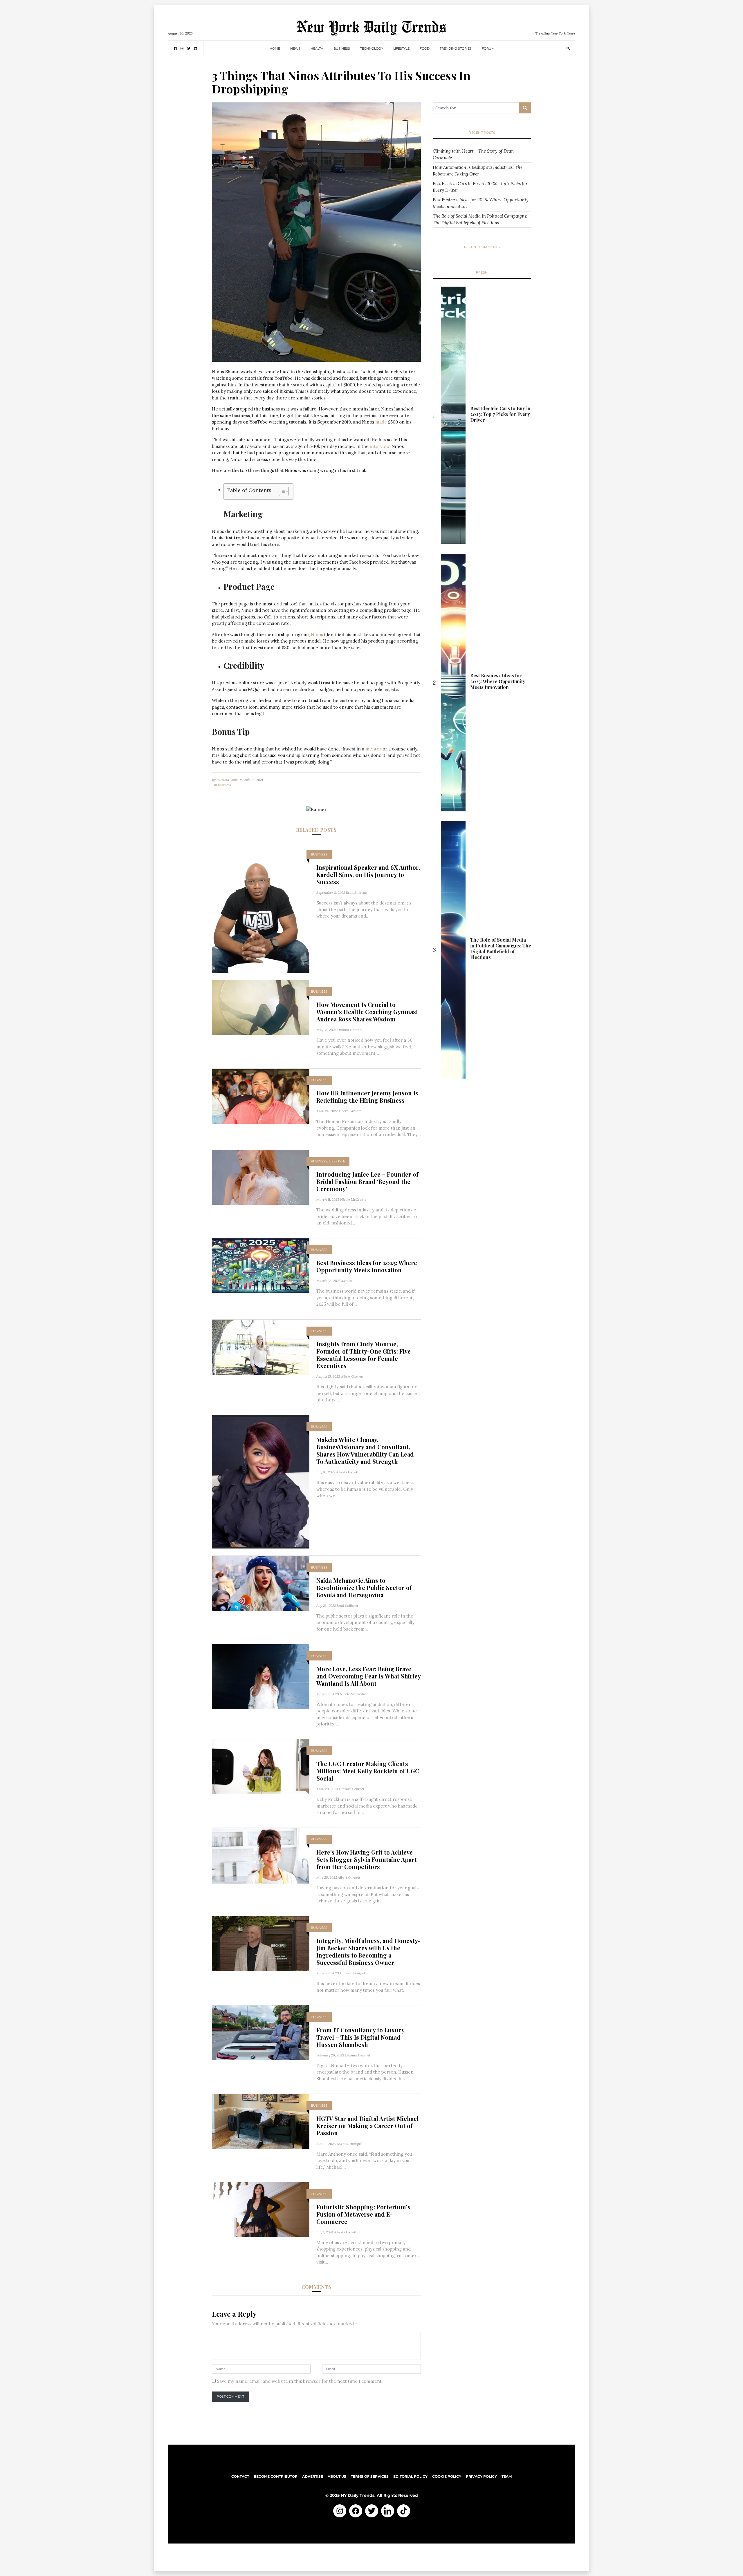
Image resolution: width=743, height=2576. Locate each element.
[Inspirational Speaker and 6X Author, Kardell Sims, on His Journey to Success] (261, 908)
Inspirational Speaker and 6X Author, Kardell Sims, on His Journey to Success (368, 874)
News (295, 48)
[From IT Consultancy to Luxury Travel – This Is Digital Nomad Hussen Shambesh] (261, 2033)
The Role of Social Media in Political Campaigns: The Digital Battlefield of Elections (480, 219)
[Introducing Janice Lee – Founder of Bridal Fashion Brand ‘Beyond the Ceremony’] (261, 1177)
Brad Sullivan (357, 892)
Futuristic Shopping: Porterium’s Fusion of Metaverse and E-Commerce (363, 2214)
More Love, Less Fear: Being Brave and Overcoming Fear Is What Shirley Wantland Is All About (368, 1676)
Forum (488, 48)
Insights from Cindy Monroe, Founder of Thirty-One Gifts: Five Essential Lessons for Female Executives (364, 1355)
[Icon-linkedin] (388, 2511)
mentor (373, 749)
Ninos (317, 635)
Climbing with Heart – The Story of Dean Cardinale (473, 154)
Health (317, 48)
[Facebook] (356, 2511)
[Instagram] (340, 2511)
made (381, 422)
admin (347, 1281)
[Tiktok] (404, 2511)
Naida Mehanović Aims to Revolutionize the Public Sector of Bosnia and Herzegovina (364, 1588)
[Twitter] (372, 2511)
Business (342, 48)
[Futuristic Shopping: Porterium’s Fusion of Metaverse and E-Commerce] (261, 2209)
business (224, 785)
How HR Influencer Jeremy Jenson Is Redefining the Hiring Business (367, 1097)
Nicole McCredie (353, 1199)
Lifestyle (401, 48)
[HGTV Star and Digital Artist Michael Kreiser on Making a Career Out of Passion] (261, 2121)
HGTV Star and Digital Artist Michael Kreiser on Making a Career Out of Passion (368, 2126)
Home (275, 48)
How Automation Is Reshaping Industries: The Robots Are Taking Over (478, 171)
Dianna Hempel (350, 1030)
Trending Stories (456, 48)
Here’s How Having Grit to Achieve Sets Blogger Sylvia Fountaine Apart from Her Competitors (367, 1859)
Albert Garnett (350, 1111)
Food (425, 48)
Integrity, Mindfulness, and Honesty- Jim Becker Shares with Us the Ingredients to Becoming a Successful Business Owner (368, 1951)
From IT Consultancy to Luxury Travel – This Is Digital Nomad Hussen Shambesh (360, 2037)
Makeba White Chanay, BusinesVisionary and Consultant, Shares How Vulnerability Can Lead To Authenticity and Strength (365, 1450)
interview (380, 446)
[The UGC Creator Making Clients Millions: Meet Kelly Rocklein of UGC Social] (261, 1766)
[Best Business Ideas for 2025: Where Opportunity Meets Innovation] (261, 1265)
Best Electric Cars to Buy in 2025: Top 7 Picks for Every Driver (480, 187)
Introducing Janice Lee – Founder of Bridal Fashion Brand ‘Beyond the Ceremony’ (367, 1181)
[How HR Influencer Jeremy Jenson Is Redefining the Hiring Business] (261, 1096)
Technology (372, 48)
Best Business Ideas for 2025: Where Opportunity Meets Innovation (367, 1266)
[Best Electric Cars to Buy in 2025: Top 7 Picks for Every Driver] (453, 415)
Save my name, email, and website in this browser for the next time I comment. (300, 2381)
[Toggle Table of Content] (281, 491)
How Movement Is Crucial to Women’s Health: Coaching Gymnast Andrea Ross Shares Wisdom (367, 1012)
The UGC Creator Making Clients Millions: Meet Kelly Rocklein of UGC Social (368, 1771)
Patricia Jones (227, 780)
